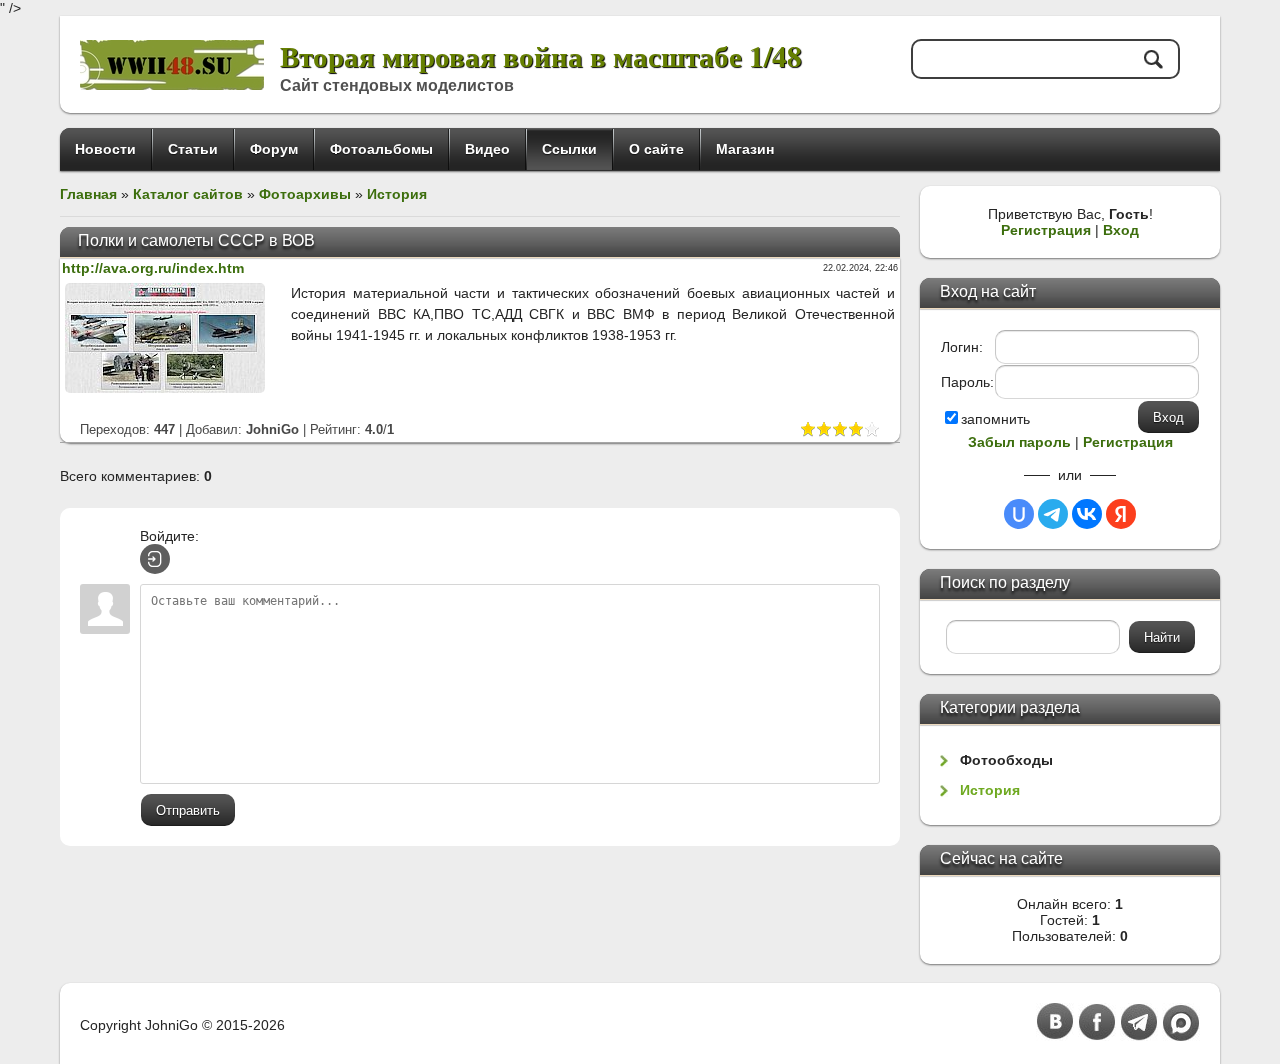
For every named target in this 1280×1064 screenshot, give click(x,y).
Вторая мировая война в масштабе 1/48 (541, 55)
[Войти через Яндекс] (1121, 514)
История (397, 194)
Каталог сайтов (188, 194)
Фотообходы (1006, 760)
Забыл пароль (1019, 442)
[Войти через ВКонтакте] (1087, 514)
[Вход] (155, 559)
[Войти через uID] (1019, 514)
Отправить (188, 810)
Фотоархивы (305, 194)
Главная (88, 194)
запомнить (995, 419)
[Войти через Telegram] (1053, 514)
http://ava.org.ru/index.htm (153, 268)
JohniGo (272, 429)
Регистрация (1046, 230)
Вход (1121, 230)
